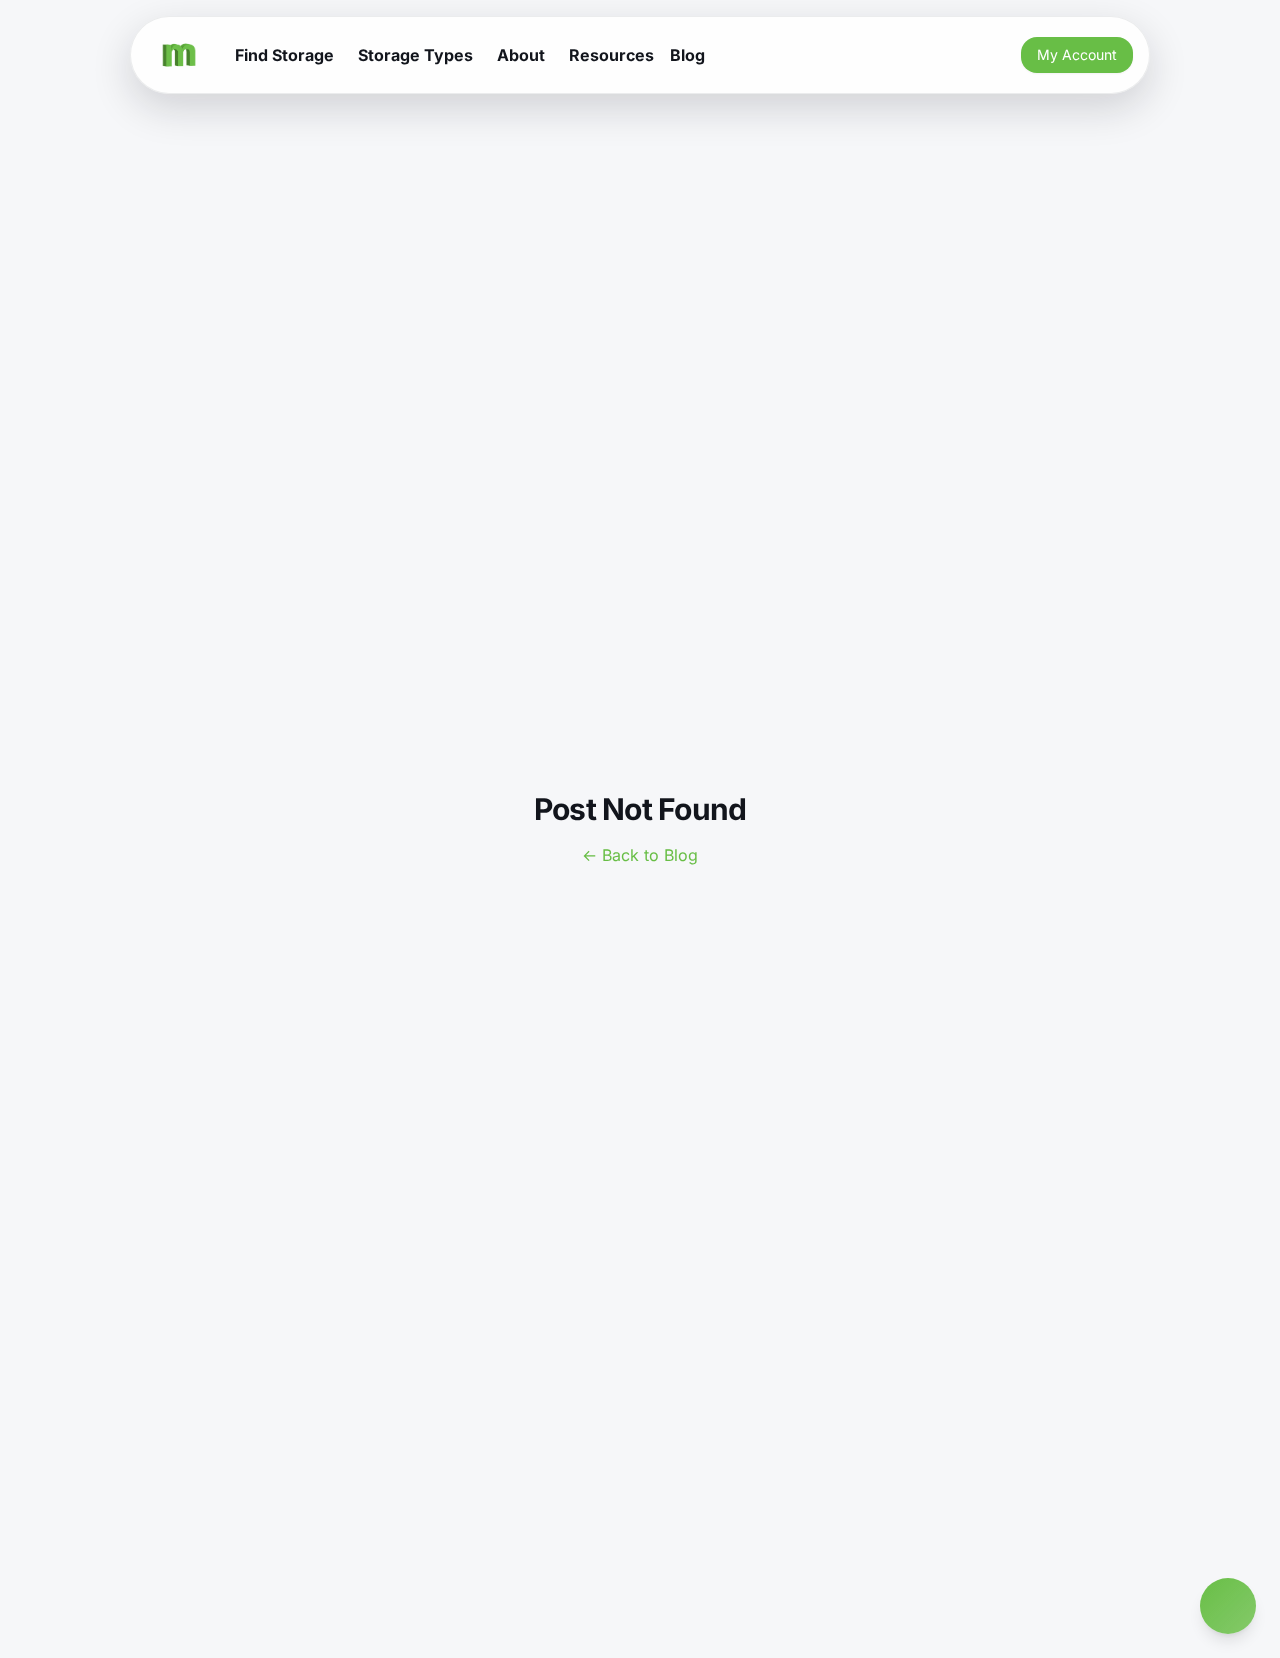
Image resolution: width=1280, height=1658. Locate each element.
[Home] (179, 55)
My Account (1077, 54)
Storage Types (415, 55)
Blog (687, 55)
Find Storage (284, 55)
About (521, 55)
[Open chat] (1228, 1606)
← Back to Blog (640, 855)
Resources (611, 55)
